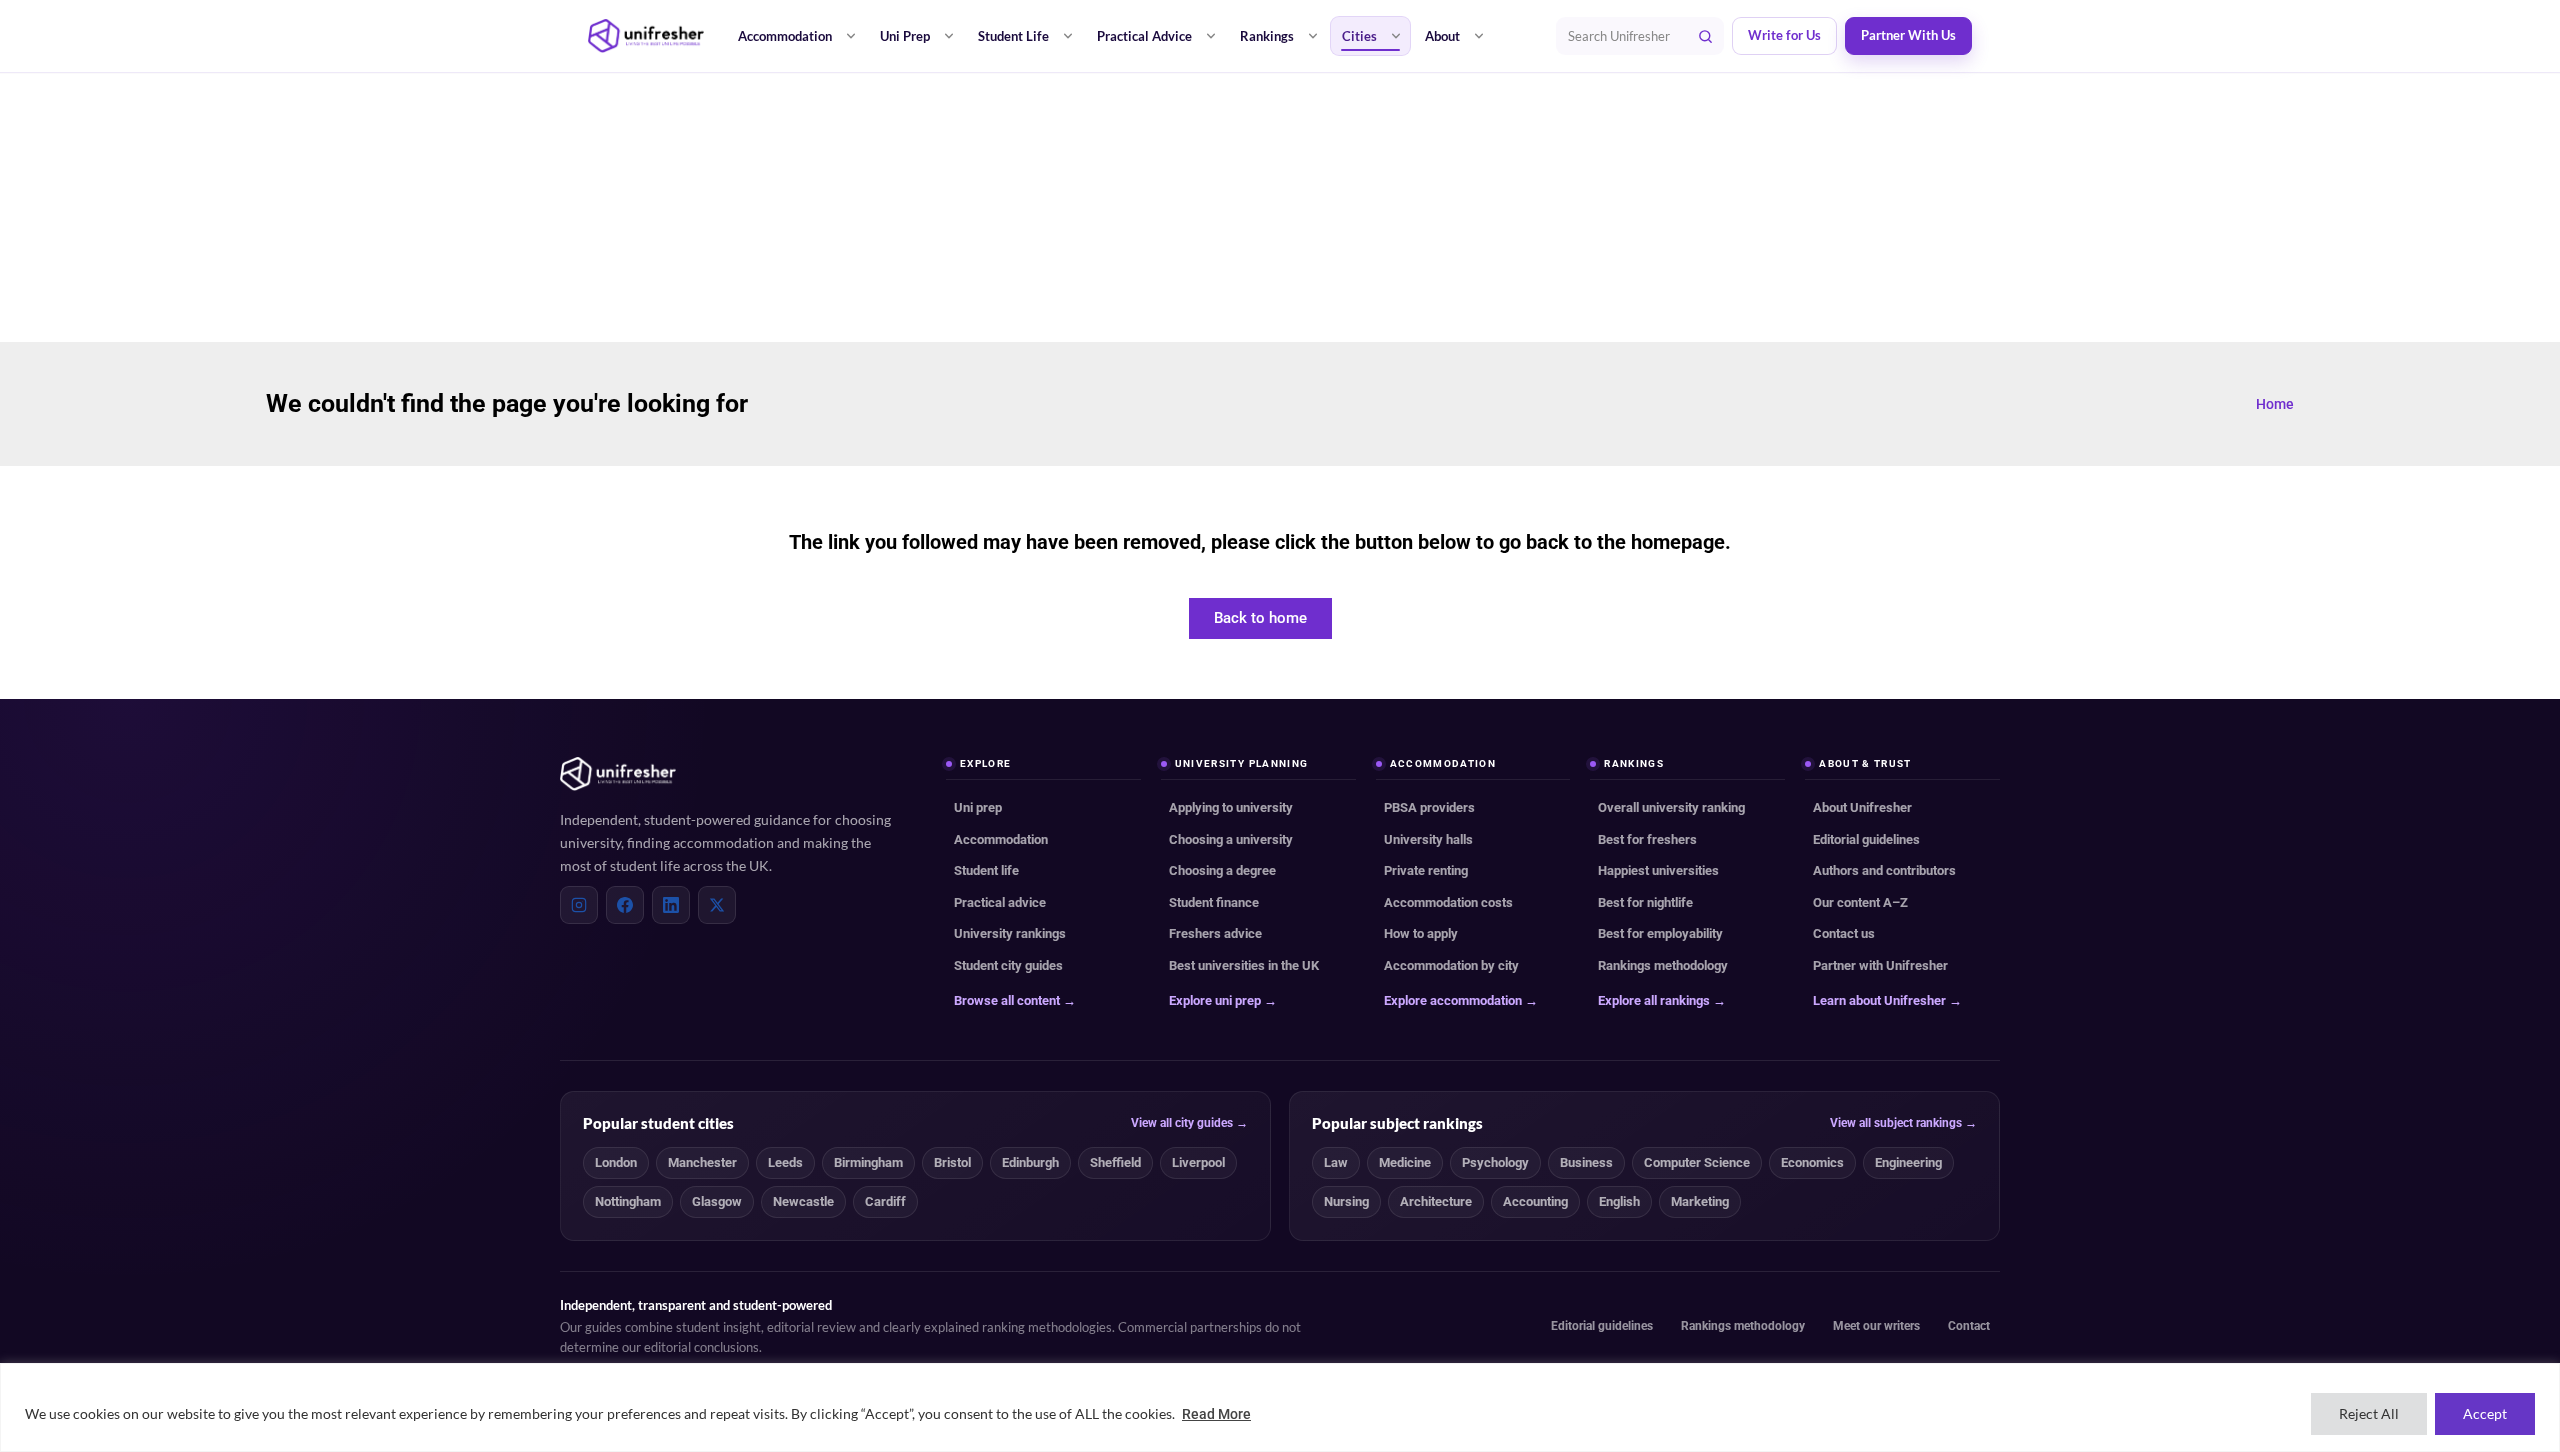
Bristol (952, 1162)
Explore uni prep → (1223, 1000)
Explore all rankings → (1662, 1000)
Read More (1216, 1414)
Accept (2485, 1413)
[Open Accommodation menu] (851, 36)
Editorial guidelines (1866, 839)
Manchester (702, 1162)
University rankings (1010, 933)
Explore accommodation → (1461, 1000)
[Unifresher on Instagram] (579, 905)
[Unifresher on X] (717, 905)
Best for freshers (1647, 839)
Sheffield (1115, 1162)
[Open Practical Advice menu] (1211, 36)
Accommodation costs (1448, 902)
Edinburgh (1030, 1162)
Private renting (1426, 870)
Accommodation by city (1451, 965)
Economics (1812, 1162)
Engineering (1908, 1162)
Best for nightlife (1645, 902)
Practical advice (1000, 902)
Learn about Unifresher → (1887, 1000)
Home (2275, 404)
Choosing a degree (1222, 870)
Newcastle (803, 1201)
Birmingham (868, 1162)
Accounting (1535, 1201)
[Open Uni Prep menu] (949, 36)
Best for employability (1660, 933)
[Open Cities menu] (1396, 36)
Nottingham (628, 1201)
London (616, 1162)
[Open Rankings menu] (1313, 36)
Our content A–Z (1860, 902)
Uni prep (978, 807)
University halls (1428, 839)
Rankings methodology (1663, 965)
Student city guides (1008, 965)
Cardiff (885, 1201)
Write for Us (1784, 35)
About (1442, 36)
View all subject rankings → (1903, 1123)
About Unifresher (1862, 807)
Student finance (1214, 902)
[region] (1280, 1407)
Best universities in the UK (1244, 965)
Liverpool (1198, 1162)
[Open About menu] (1479, 36)
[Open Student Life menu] (1068, 36)
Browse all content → (1015, 1000)
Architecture (1436, 1201)
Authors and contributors (1884, 870)
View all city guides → (1189, 1123)
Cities (1359, 36)
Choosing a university (1231, 839)
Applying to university (1231, 807)
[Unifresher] (646, 36)
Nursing (1346, 1201)
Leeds (785, 1162)
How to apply (1421, 933)
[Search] (1705, 36)
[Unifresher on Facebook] (625, 905)
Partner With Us (1908, 35)
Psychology (1495, 1162)
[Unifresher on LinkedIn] (671, 905)
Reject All (2369, 1413)
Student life (986, 870)
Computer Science (1697, 1162)
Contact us (1844, 933)
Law (1336, 1162)
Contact (1969, 1326)
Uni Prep (905, 36)
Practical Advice (1144, 36)
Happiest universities (1658, 870)
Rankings (1267, 36)
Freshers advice (1215, 933)
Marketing (1700, 1201)
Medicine (1405, 1162)
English (1619, 1201)
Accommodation (785, 36)
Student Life (1013, 36)
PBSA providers (1429, 807)
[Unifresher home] (618, 774)
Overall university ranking (1671, 807)
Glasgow (717, 1201)
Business (1586, 1162)
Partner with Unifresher (1880, 965)
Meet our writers (1876, 1326)
